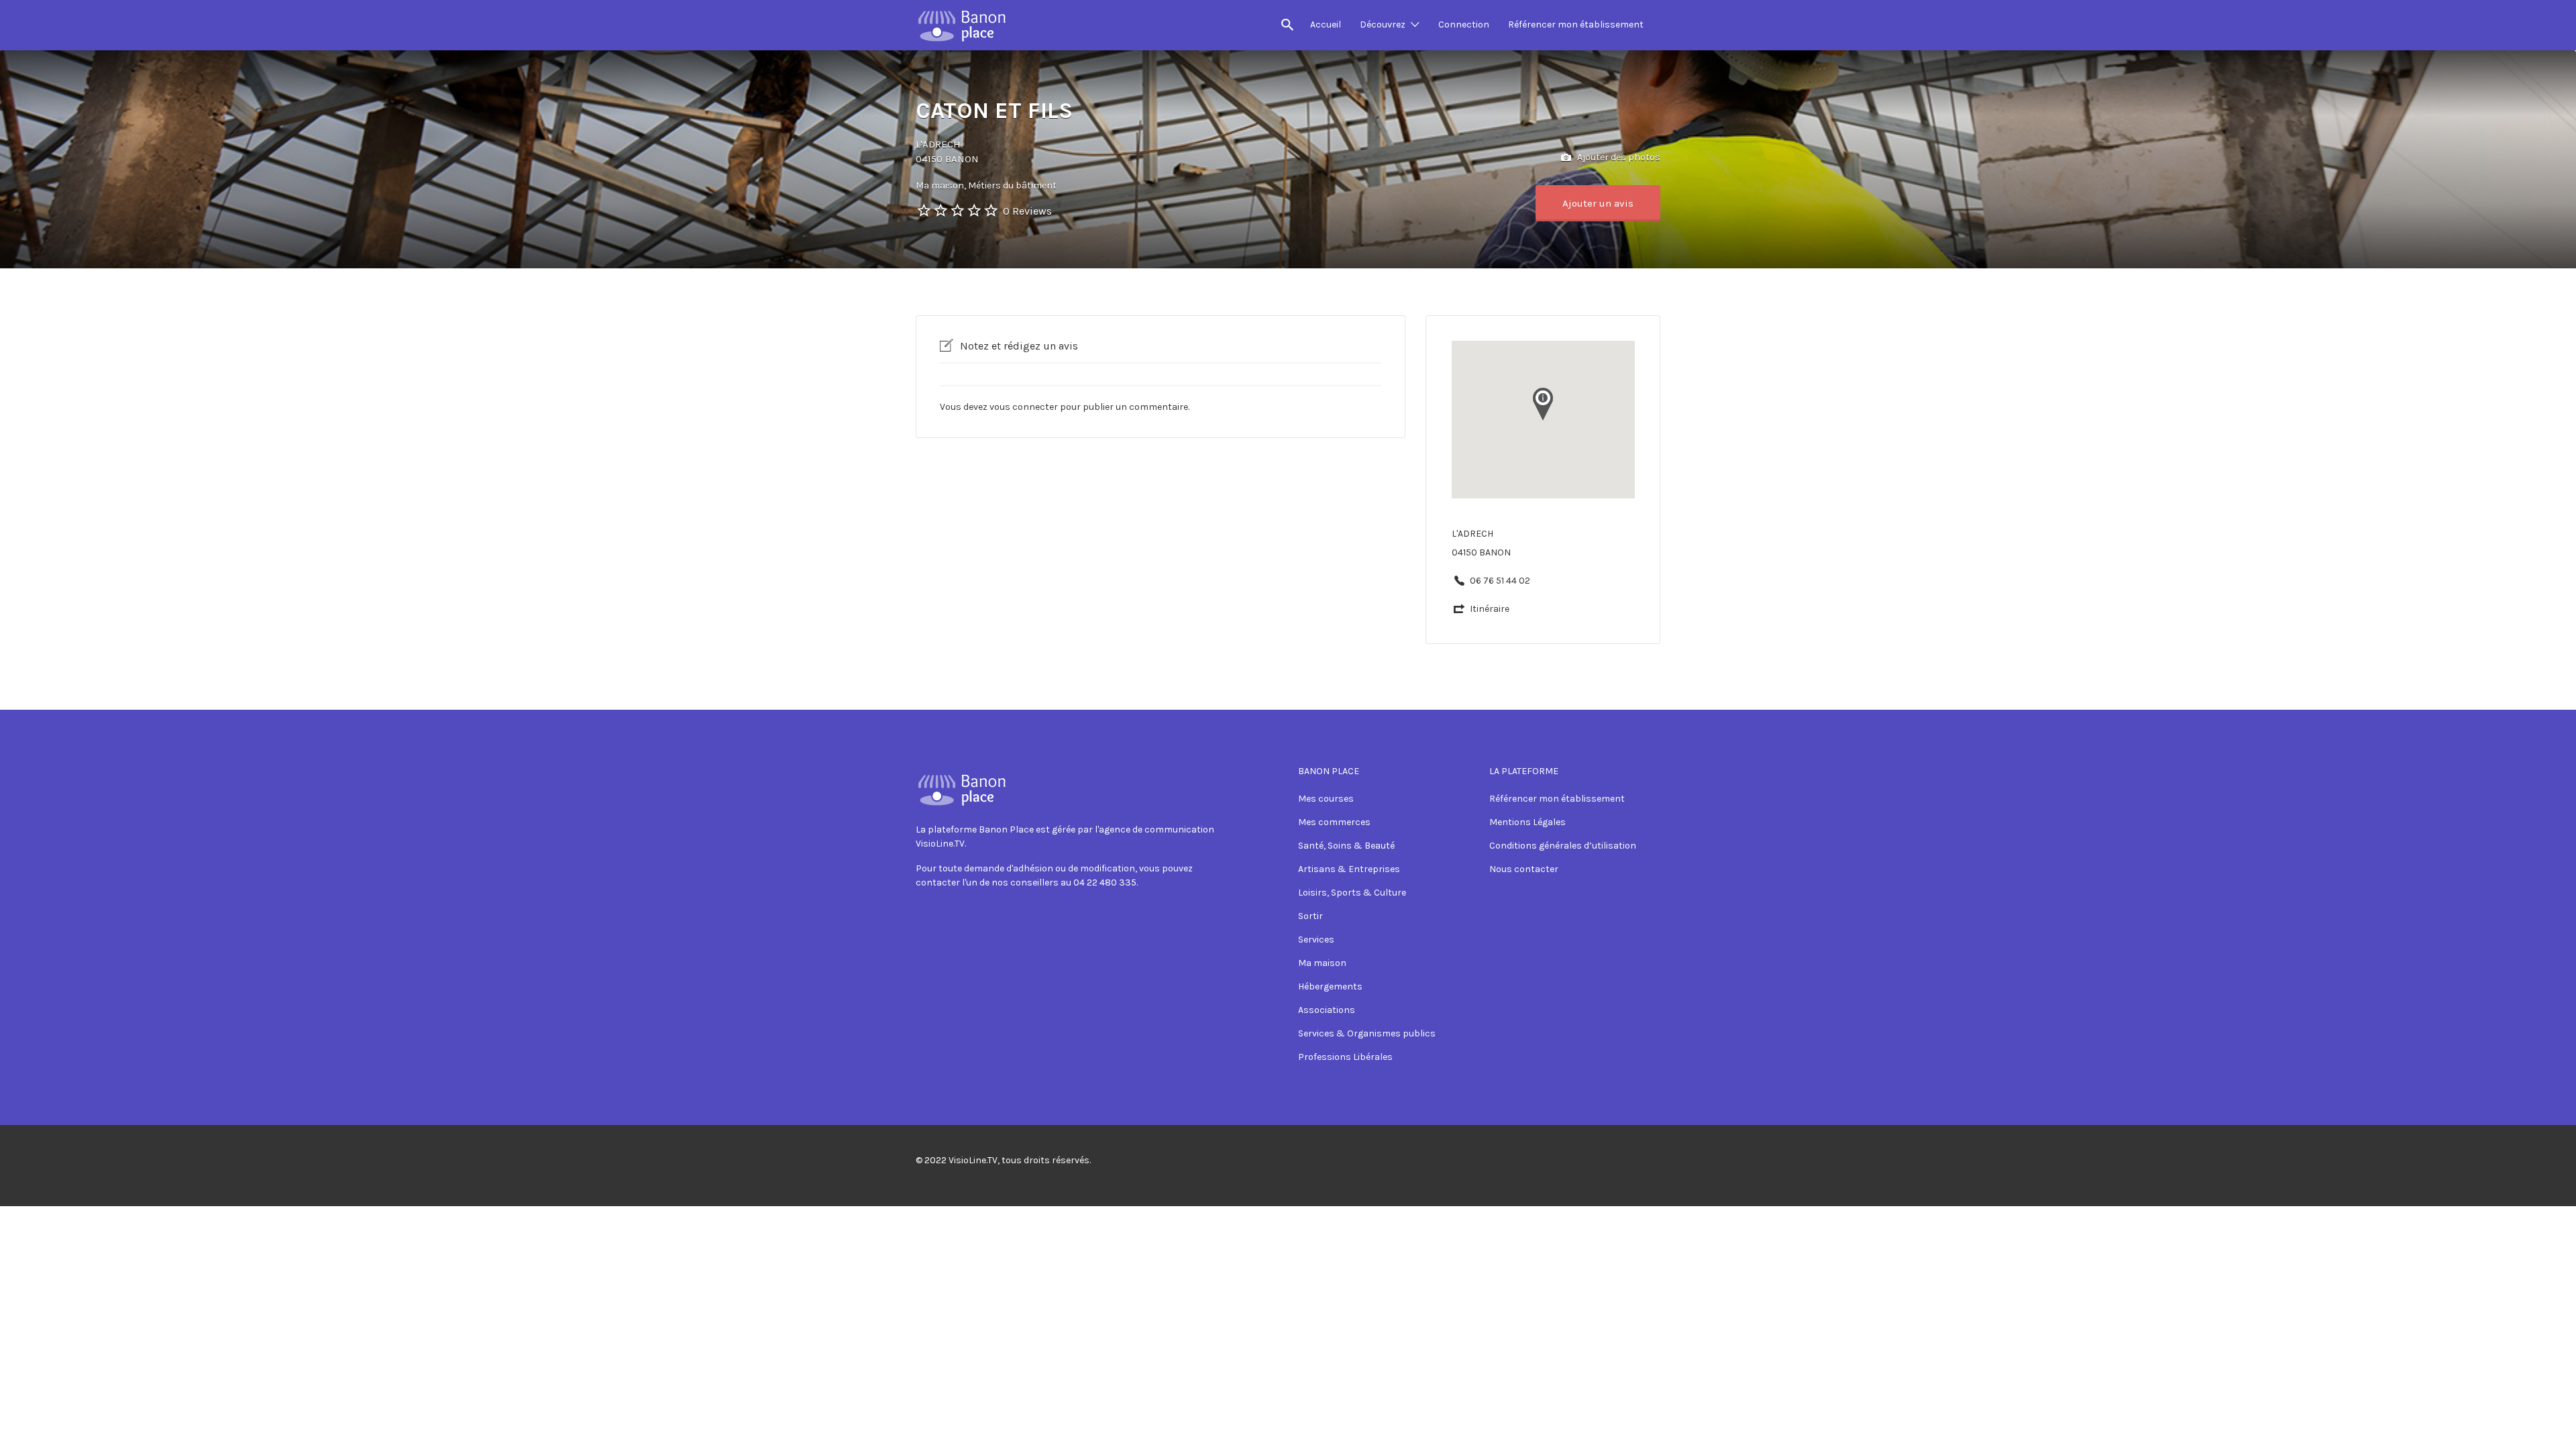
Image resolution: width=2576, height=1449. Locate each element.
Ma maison (1322, 963)
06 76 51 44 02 (1500, 581)
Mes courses (1326, 799)
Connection (1464, 24)
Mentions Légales (1527, 822)
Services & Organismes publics (1367, 1033)
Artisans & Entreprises (1349, 869)
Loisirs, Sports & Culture (1352, 893)
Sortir (1310, 916)
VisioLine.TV (973, 1160)
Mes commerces (1334, 822)
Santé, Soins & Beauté (1346, 846)
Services (1316, 940)
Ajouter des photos (1618, 157)
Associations (1327, 1010)
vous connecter (1024, 407)
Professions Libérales (1345, 1057)
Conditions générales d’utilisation (1563, 846)
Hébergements (1330, 986)
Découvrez (1383, 24)
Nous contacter (1524, 869)
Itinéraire (1490, 609)
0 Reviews (1027, 211)
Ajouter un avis (1598, 203)
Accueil (1326, 24)
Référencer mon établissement (1576, 24)
